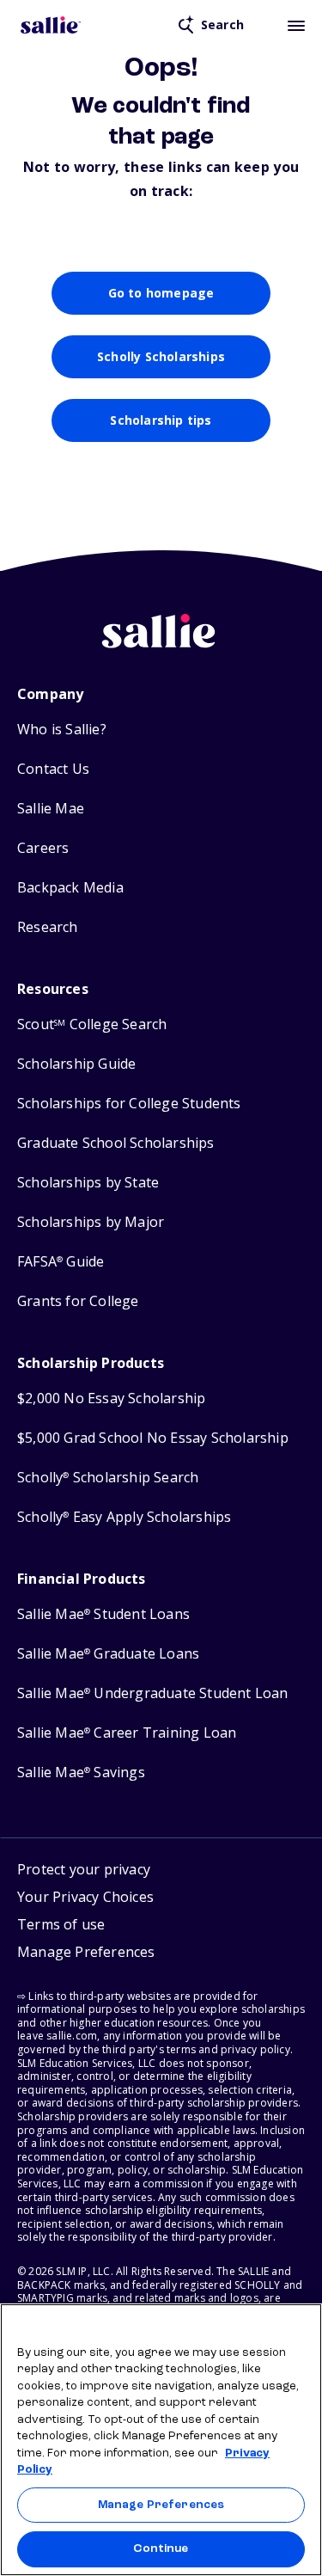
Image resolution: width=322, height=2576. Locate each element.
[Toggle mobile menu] (296, 25)
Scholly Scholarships (161, 356)
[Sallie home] (51, 25)
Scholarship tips (161, 420)
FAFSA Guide (61, 1262)
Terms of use (61, 1924)
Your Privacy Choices (85, 1897)
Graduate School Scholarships (116, 1143)
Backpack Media (70, 888)
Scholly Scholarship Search (108, 1478)
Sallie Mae (51, 809)
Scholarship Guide (76, 1064)
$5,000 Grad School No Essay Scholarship (153, 1438)
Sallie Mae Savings (81, 1773)
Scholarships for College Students (129, 1104)
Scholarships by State (88, 1183)
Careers (43, 848)
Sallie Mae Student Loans (103, 1614)
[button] (86, 1954)
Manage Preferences (161, 2505)
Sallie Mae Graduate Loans (108, 1654)
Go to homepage (161, 293)
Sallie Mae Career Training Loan (127, 1733)
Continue (161, 2549)
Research (48, 927)
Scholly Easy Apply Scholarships (124, 1517)
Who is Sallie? (62, 730)
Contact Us (53, 769)
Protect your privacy (84, 1869)
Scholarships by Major (91, 1222)
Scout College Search (92, 1024)
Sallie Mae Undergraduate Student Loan (153, 1693)
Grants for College (78, 1301)
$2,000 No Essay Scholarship (111, 1398)
